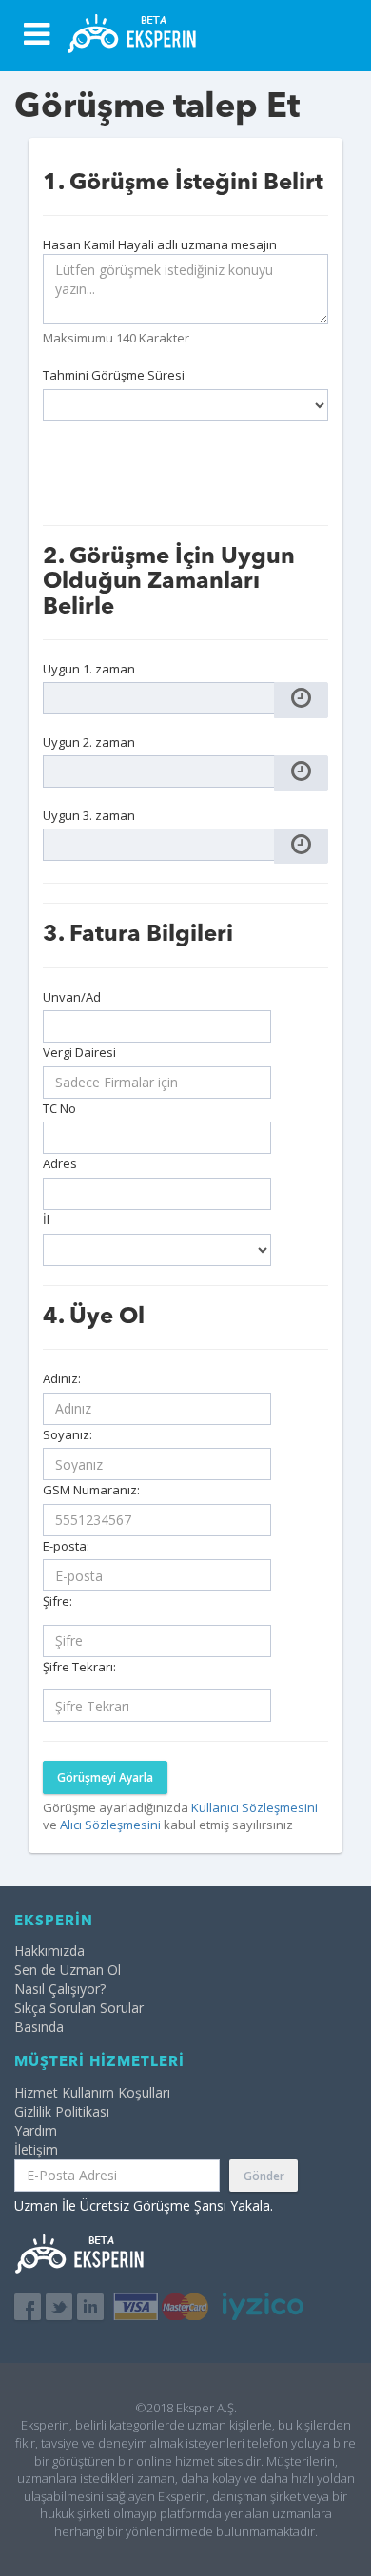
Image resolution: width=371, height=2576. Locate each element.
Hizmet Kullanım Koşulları (92, 2092)
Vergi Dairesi (79, 1052)
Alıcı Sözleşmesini (112, 1825)
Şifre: (58, 1601)
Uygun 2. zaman (89, 742)
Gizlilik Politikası (62, 2111)
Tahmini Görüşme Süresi (114, 375)
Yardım (36, 2130)
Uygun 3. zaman (89, 815)
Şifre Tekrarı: (79, 1667)
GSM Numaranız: (91, 1490)
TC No (59, 1108)
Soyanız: (68, 1434)
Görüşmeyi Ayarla (105, 1777)
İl (46, 1220)
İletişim (36, 2149)
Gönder (264, 2176)
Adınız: (62, 1378)
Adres (60, 1163)
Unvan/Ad (72, 997)
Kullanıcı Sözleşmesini (254, 1807)
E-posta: (66, 1546)
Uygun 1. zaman (89, 669)
